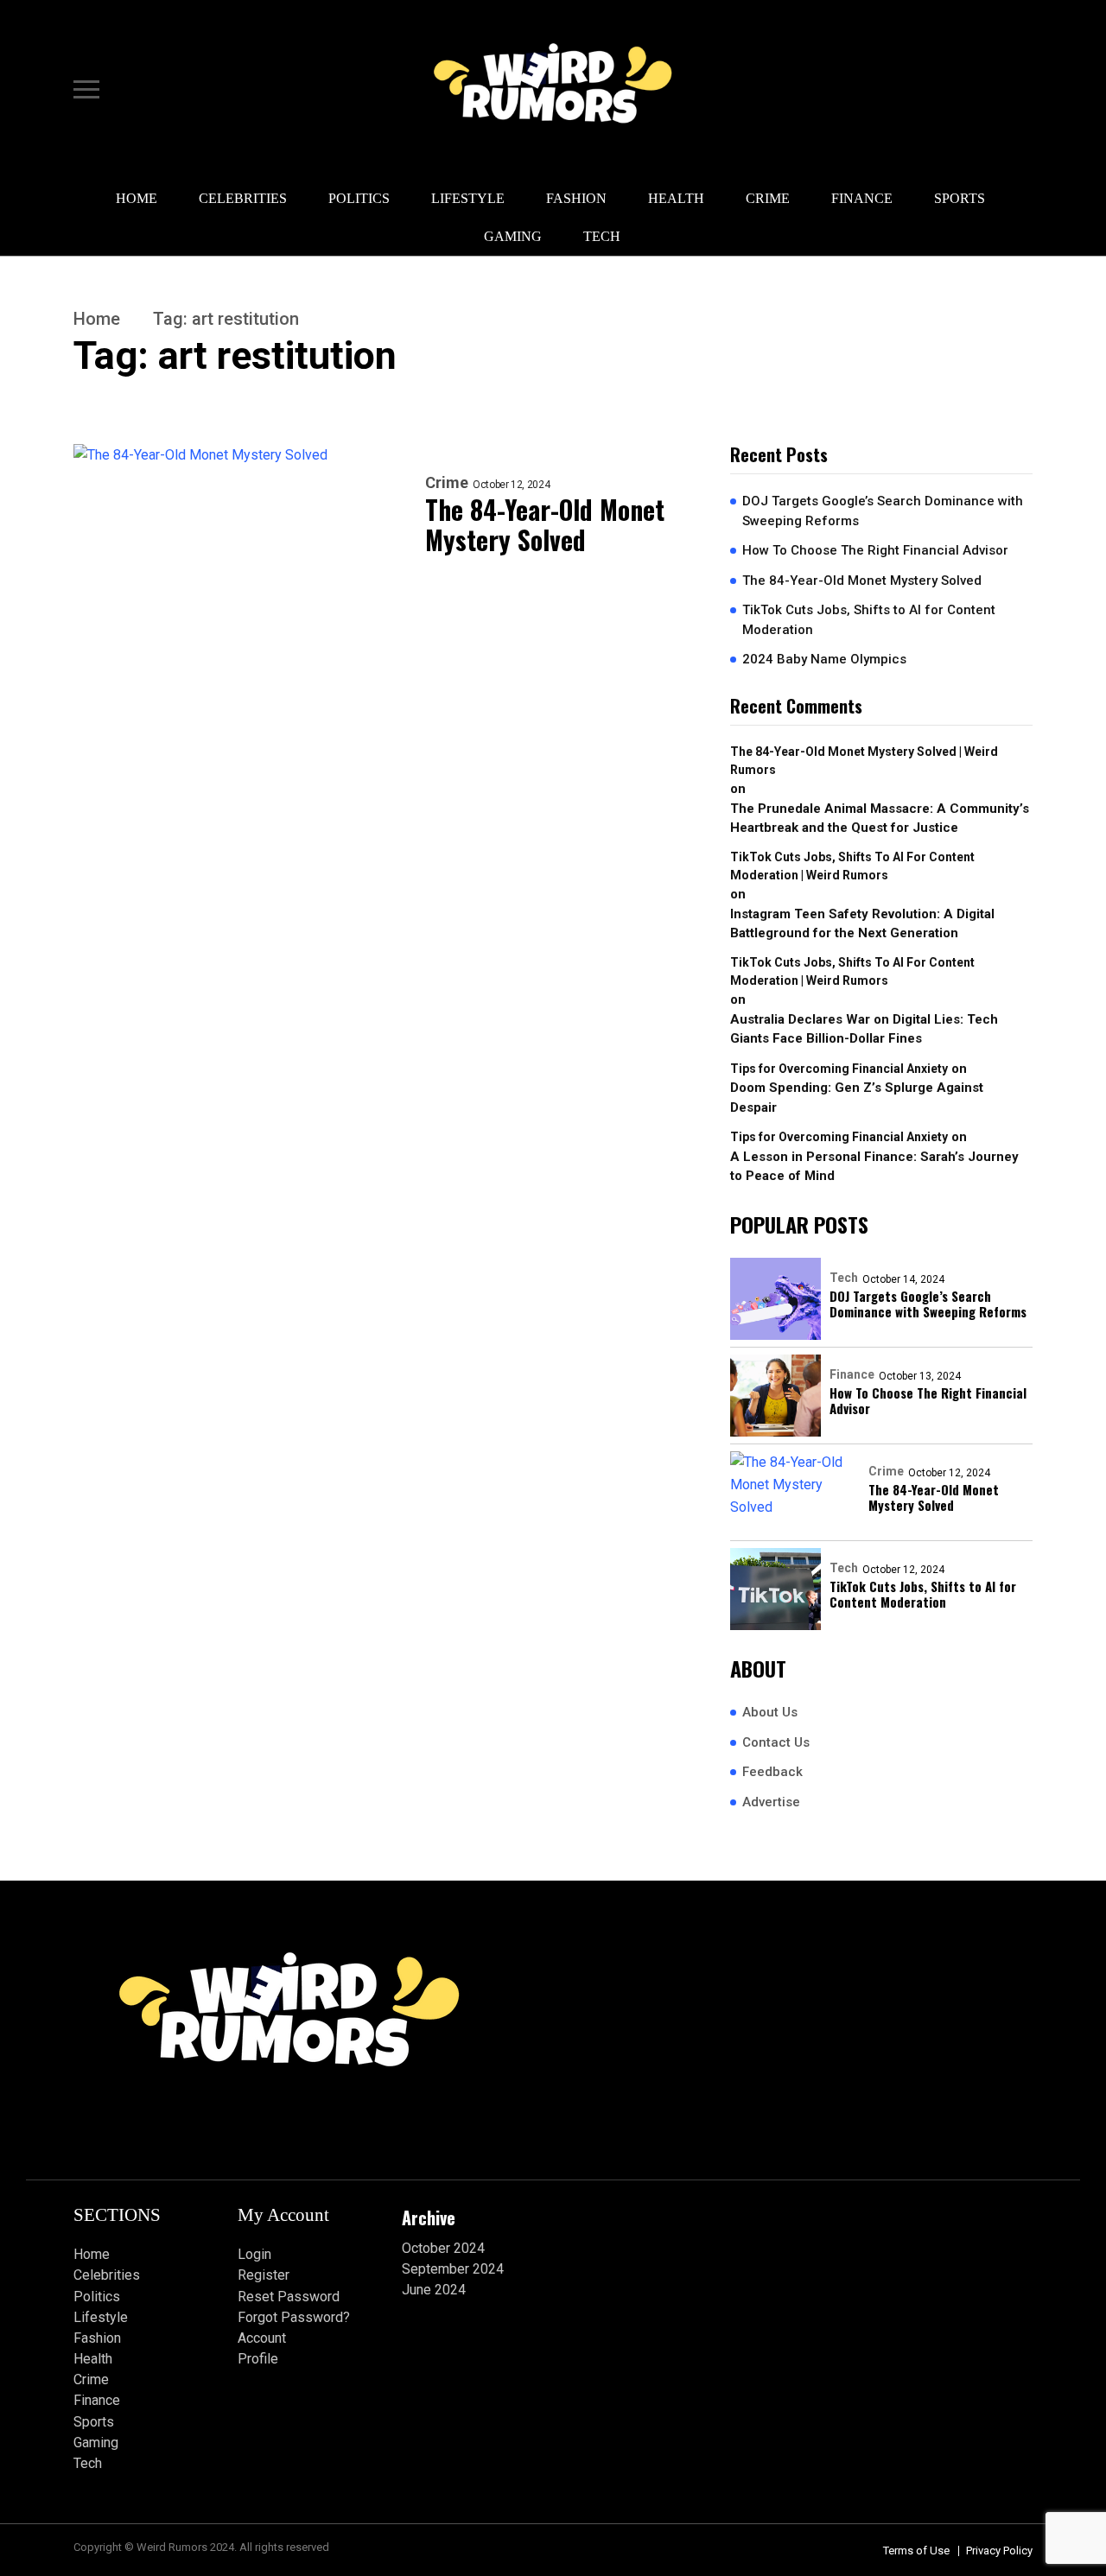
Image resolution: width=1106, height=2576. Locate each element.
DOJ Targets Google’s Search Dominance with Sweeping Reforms (883, 511)
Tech (602, 236)
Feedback (772, 1772)
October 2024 (443, 2248)
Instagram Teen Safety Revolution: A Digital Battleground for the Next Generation (862, 924)
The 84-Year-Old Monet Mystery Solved (545, 525)
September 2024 (453, 2269)
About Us (770, 1712)
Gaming (513, 236)
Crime (768, 198)
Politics (359, 198)
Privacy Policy (999, 2551)
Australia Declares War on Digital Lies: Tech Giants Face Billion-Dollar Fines (864, 1029)
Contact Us (776, 1742)
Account (262, 2338)
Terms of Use (916, 2551)
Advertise (771, 1802)
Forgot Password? (294, 2317)
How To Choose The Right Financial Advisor (875, 550)
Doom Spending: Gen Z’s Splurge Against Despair (857, 1098)
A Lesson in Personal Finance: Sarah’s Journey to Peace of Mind (874, 1167)
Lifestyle (468, 198)
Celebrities (243, 198)
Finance (862, 198)
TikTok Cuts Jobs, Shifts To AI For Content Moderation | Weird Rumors (852, 866)
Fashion (576, 198)
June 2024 (434, 2290)
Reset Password (289, 2297)
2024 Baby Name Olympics (824, 659)
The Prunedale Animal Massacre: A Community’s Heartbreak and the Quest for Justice (880, 818)
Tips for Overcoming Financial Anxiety (839, 1069)
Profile (258, 2359)
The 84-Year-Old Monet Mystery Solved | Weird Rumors (864, 761)
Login (254, 2254)
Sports (960, 198)
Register (264, 2275)
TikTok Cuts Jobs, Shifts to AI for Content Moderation (869, 620)
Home (137, 198)
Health (676, 198)
